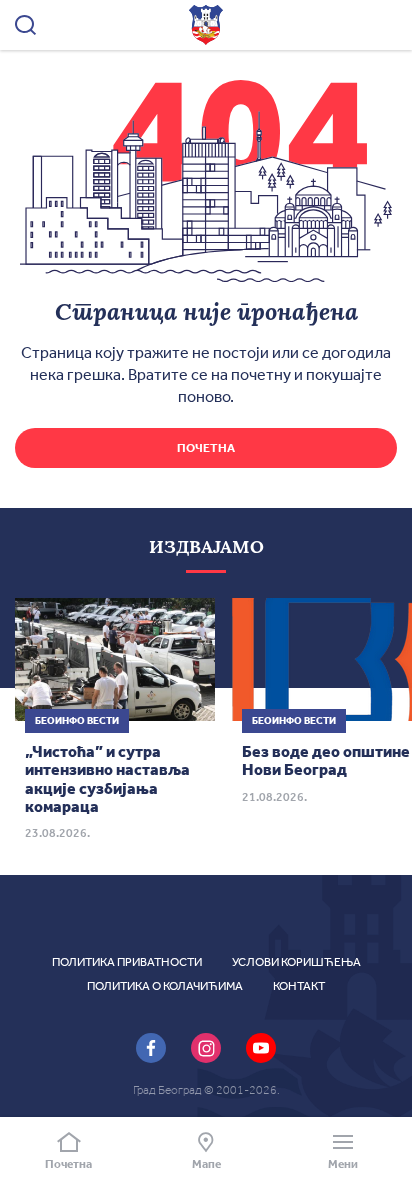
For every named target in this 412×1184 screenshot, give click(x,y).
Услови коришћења (296, 962)
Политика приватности (127, 962)
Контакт (299, 986)
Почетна (206, 448)
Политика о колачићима (165, 986)
